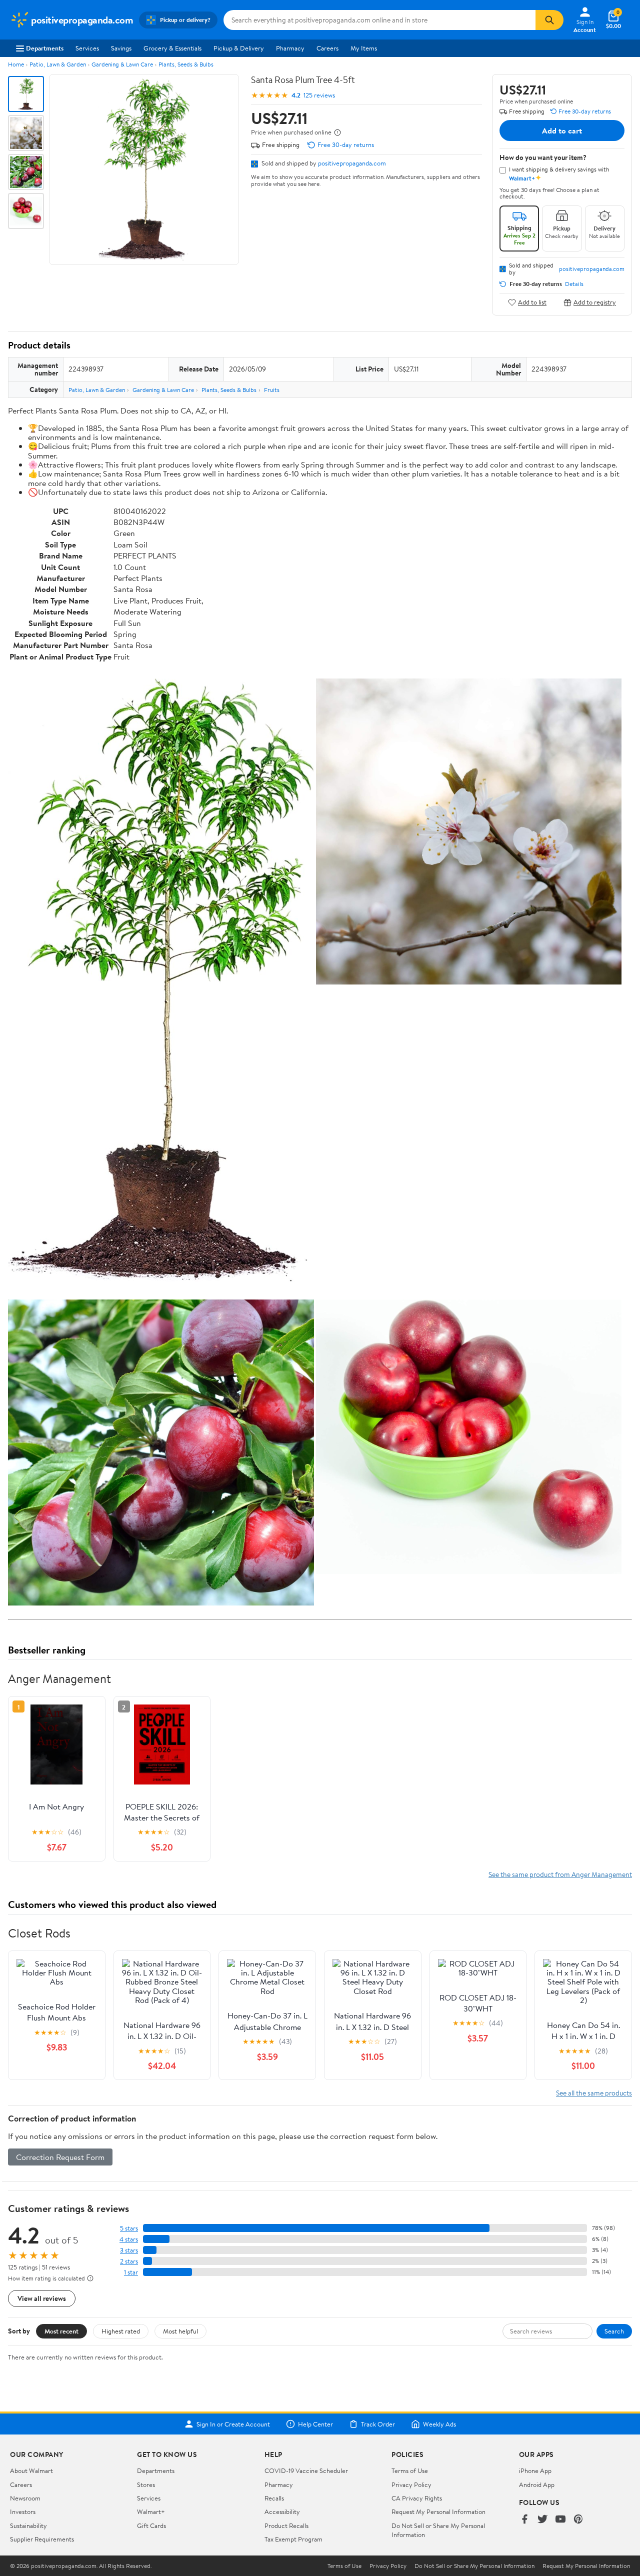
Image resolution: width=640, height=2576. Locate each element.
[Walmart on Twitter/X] (542, 2520)
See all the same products (594, 2093)
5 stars (129, 2228)
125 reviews (319, 95)
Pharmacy (290, 48)
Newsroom (25, 2498)
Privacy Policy (411, 2484)
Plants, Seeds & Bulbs (186, 64)
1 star (131, 2272)
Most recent (61, 2331)
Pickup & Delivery (239, 48)
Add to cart (562, 130)
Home (16, 64)
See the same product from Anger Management (560, 1874)
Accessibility (282, 2511)
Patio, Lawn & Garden (58, 64)
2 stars (129, 2261)
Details (574, 284)
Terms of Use (410, 2470)
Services (87, 48)
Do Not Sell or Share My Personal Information (474, 2566)
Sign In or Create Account (233, 2424)
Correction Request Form (60, 2157)
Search (614, 2331)
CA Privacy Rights (417, 2498)
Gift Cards (151, 2525)
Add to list (532, 302)
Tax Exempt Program (293, 2539)
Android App (537, 2484)
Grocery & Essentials (172, 48)
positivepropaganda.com (352, 163)
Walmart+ (151, 2511)
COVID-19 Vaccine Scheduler (306, 2470)
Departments (45, 48)
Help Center (315, 2424)
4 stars (129, 2239)
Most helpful (180, 2331)
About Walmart (31, 2470)
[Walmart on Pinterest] (578, 2520)
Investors (23, 2511)
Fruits (272, 390)
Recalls (274, 2498)
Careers (327, 48)
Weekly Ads (439, 2424)
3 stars (129, 2250)
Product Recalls (286, 2525)
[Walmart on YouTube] (560, 2520)
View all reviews (42, 2298)
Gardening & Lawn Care (122, 64)
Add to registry (595, 302)
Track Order (378, 2424)
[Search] (549, 20)
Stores (146, 2484)
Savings (121, 48)
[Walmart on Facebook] (524, 2520)
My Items (364, 48)
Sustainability (28, 2525)
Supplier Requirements (42, 2539)
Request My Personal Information (438, 2511)
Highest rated (121, 2331)
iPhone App (535, 2470)
